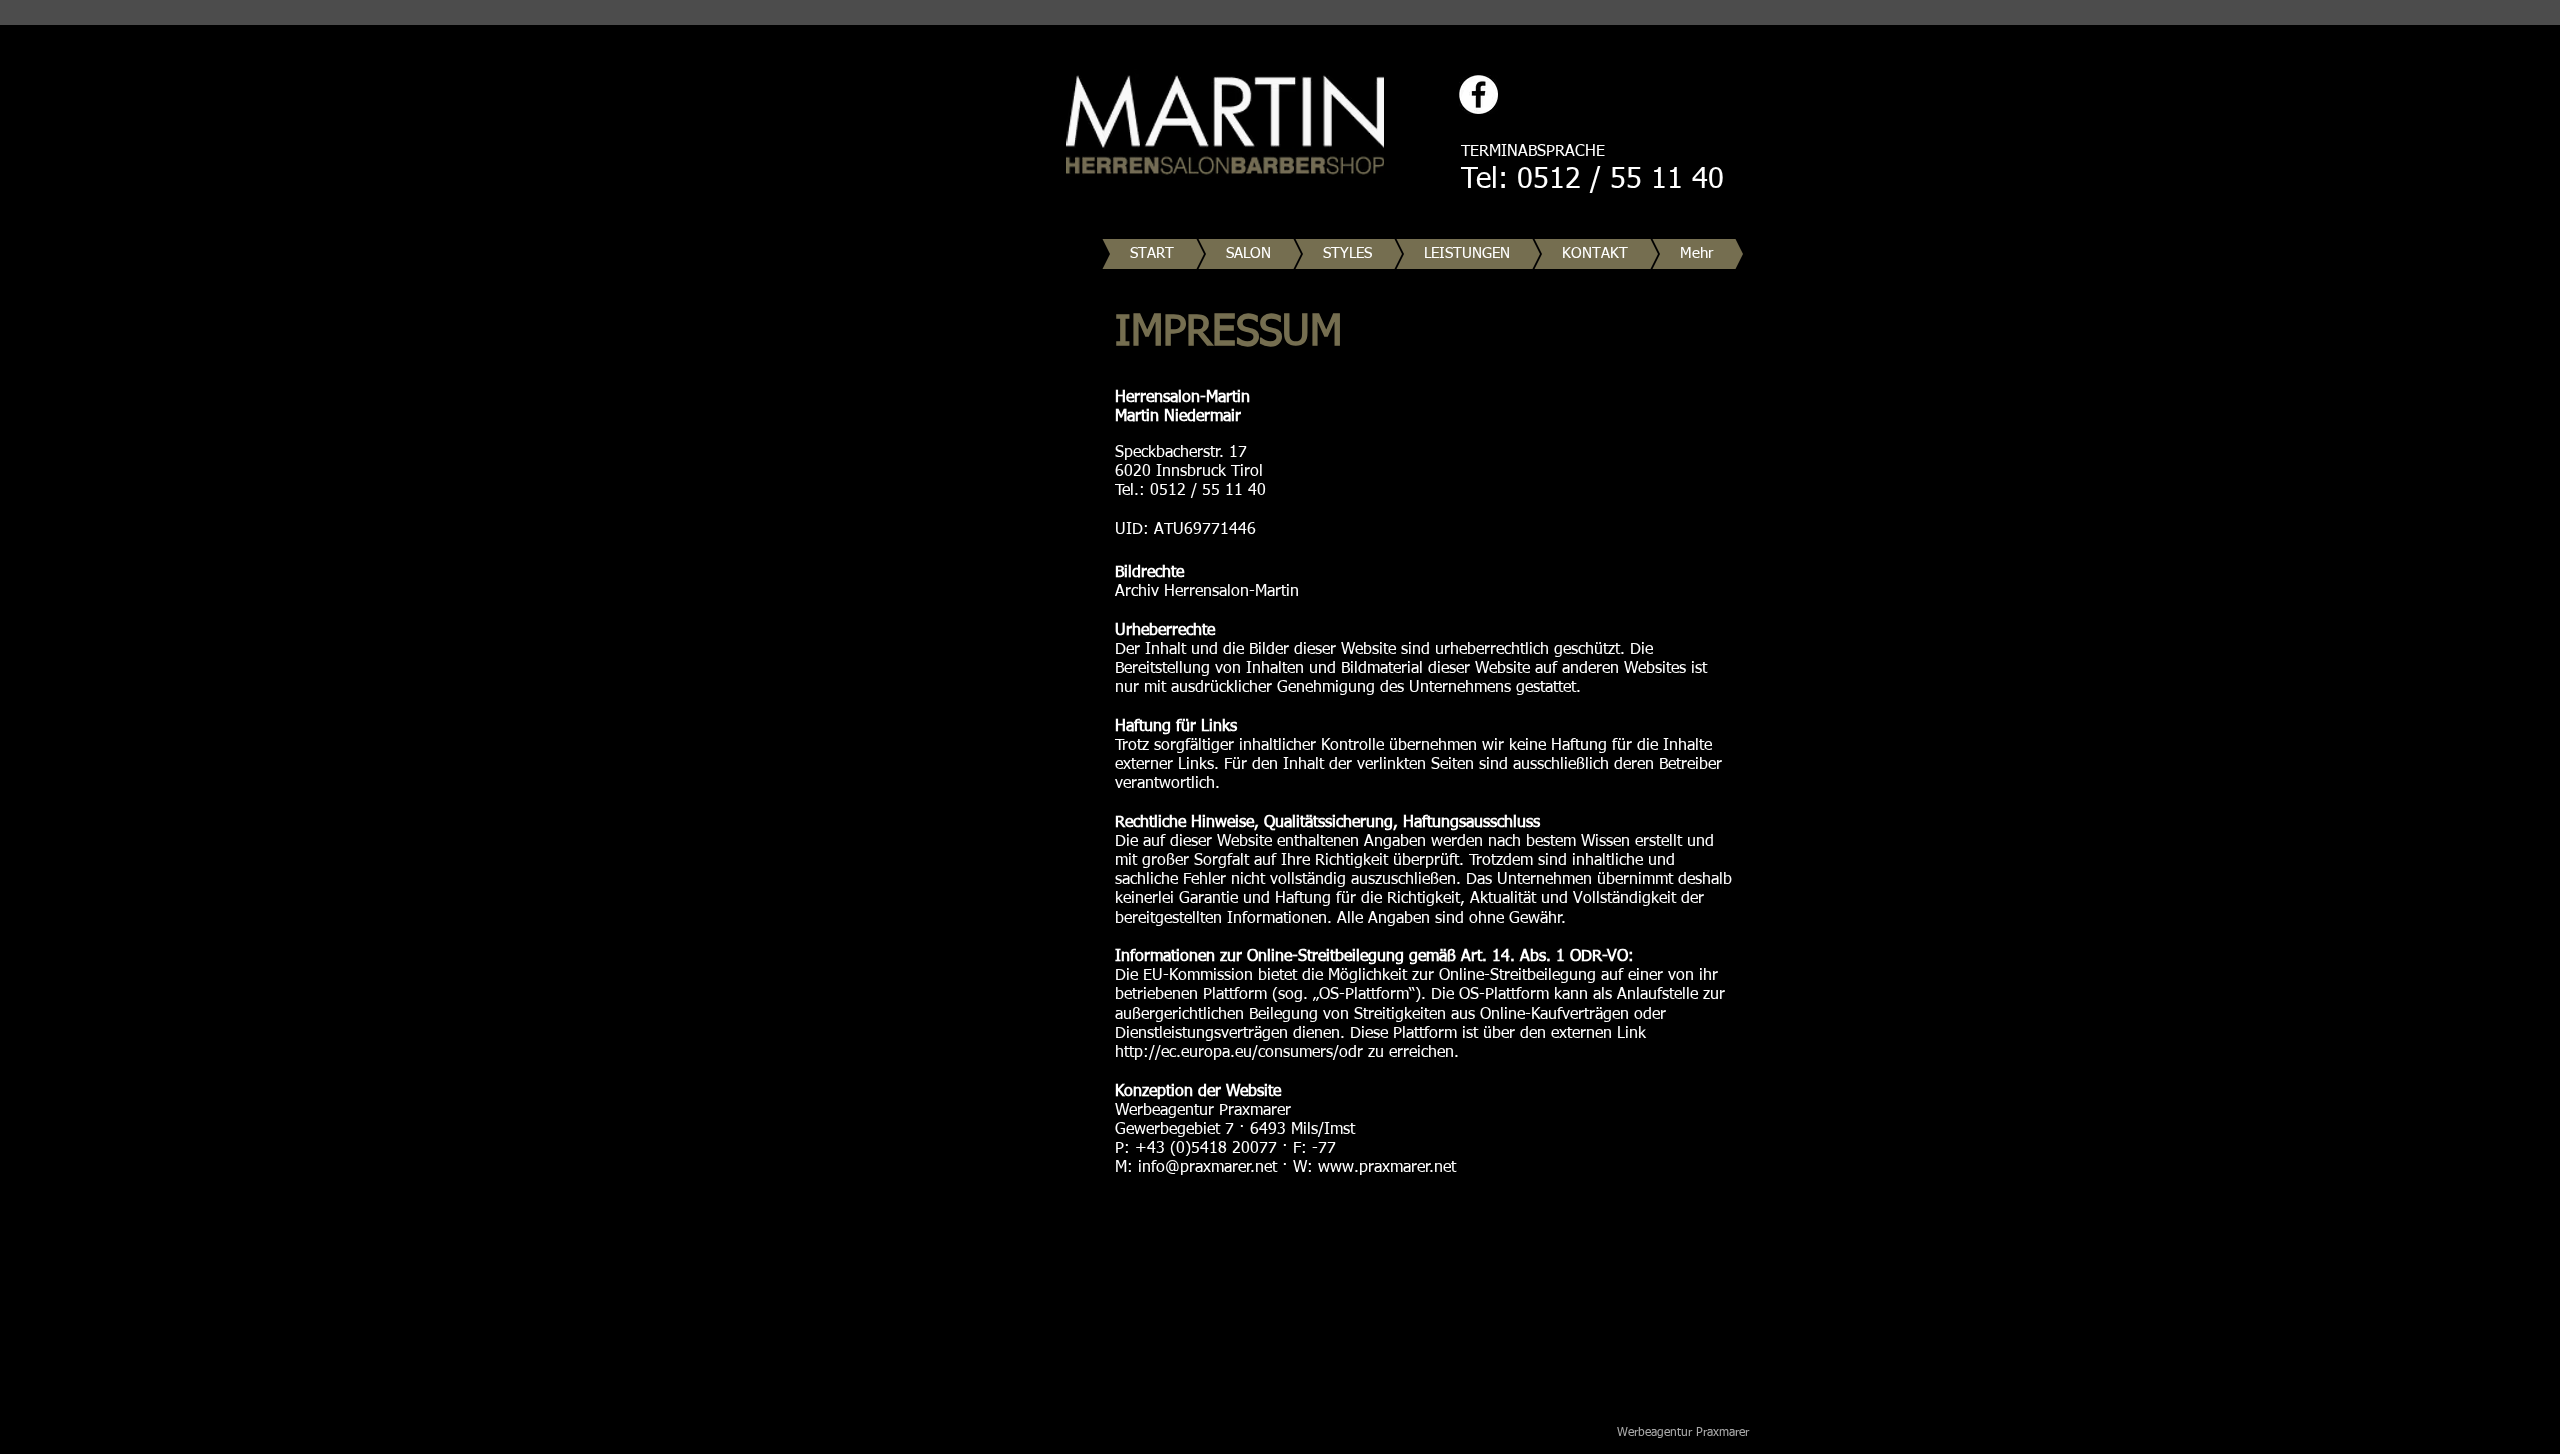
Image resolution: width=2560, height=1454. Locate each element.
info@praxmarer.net (1207, 1168)
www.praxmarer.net (1387, 1168)
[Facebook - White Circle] (1478, 94)
